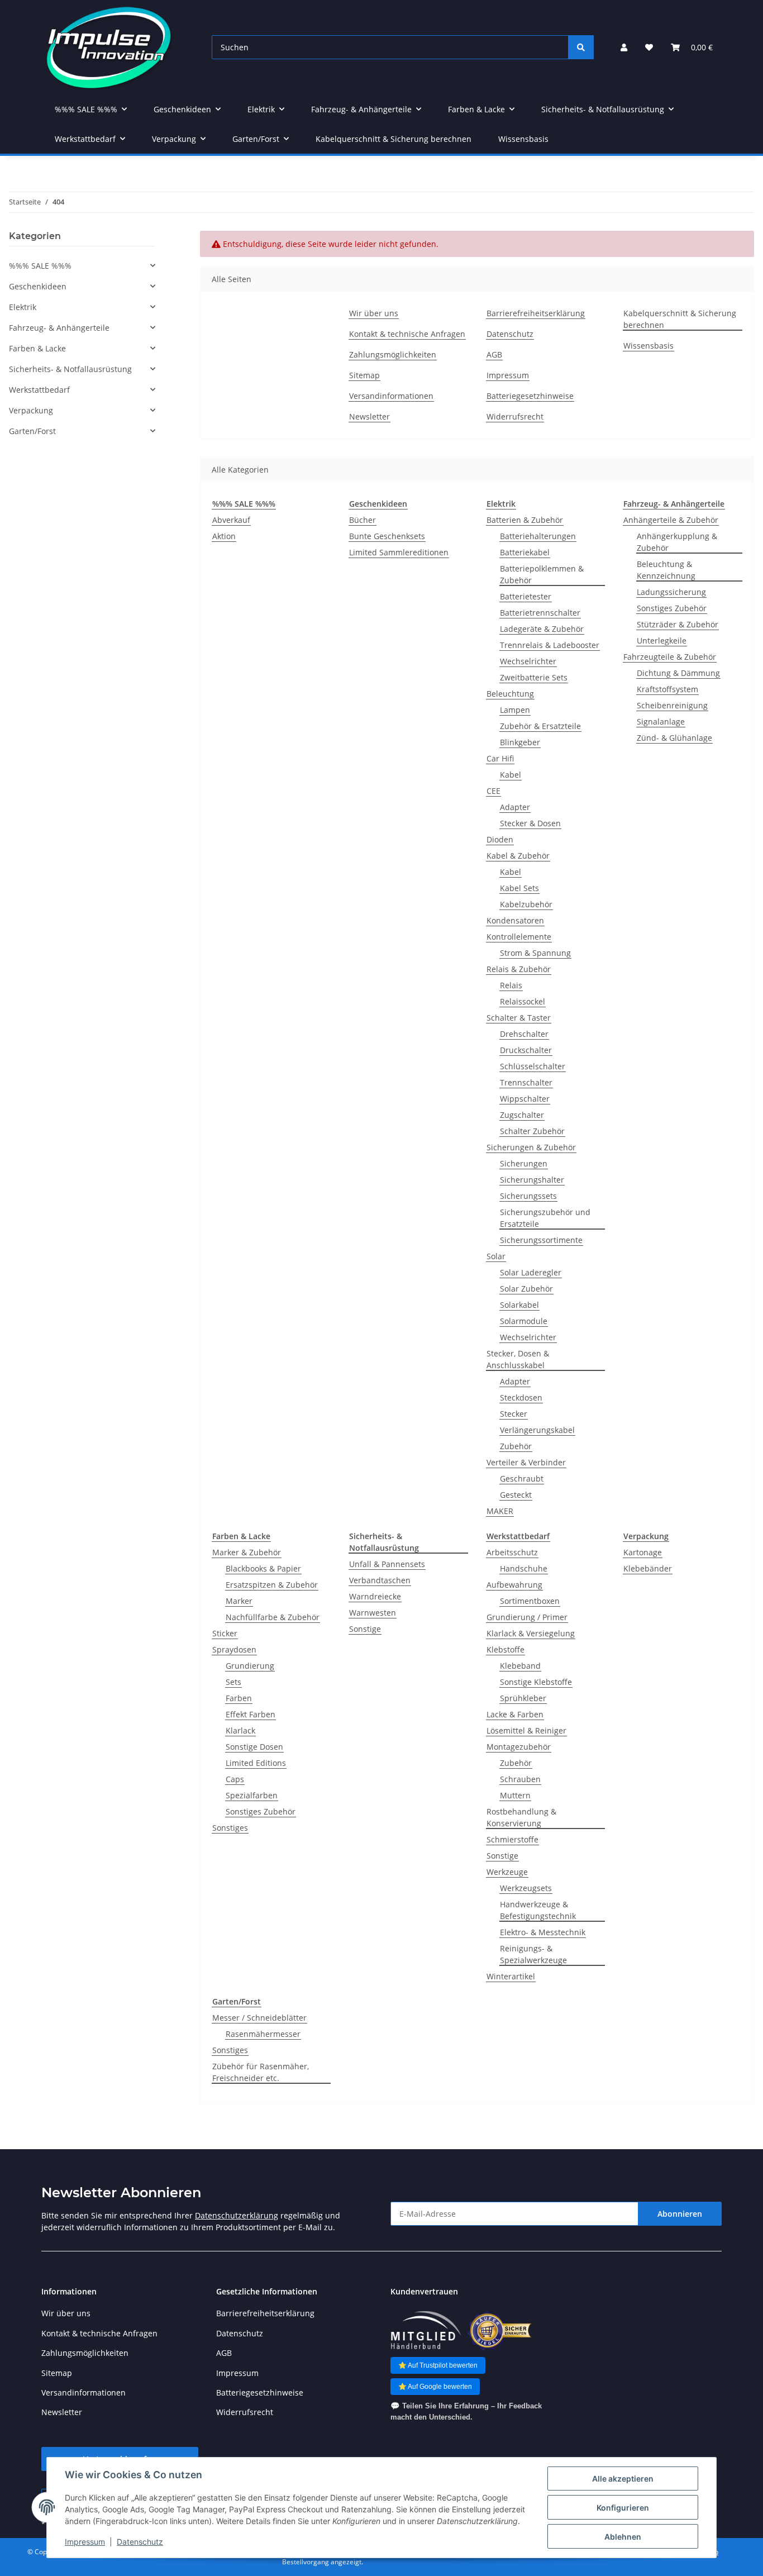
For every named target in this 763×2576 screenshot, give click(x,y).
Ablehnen (623, 2537)
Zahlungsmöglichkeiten (393, 354)
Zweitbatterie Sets (534, 677)
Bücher (363, 520)
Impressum (85, 2542)
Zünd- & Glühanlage (674, 738)
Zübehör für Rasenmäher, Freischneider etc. (261, 2072)
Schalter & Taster (519, 1018)
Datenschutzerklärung (237, 2215)
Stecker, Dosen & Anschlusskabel (518, 1359)
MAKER (500, 1511)
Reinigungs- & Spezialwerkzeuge (533, 1954)
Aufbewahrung (514, 1585)
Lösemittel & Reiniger (526, 1730)
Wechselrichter (528, 661)
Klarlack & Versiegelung (531, 1633)
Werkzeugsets (526, 1888)
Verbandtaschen (380, 1580)
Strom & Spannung (535, 953)
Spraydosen (234, 1649)
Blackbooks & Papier (263, 1568)
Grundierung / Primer (527, 1617)
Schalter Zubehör (532, 1131)
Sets (233, 1682)
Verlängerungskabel (537, 1430)
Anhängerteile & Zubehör (671, 520)
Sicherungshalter (532, 1180)
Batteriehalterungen (538, 536)
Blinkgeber (520, 742)
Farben (239, 1698)
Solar (496, 1256)
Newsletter (369, 416)
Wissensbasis (523, 139)
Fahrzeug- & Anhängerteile (59, 328)
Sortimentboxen (530, 1601)
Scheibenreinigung (672, 705)
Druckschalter (526, 1050)
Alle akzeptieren (623, 2479)
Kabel (511, 775)
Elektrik (23, 307)
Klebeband (520, 1666)
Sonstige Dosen (254, 1747)
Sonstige (365, 1629)
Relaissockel (523, 1001)
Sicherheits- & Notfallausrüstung (70, 369)
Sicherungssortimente (541, 1240)
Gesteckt (516, 1495)
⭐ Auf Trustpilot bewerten (438, 2365)
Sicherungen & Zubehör (531, 1147)
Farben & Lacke (37, 348)
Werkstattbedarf (39, 390)
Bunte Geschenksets (387, 536)
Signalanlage (661, 722)
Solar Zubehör (526, 1289)
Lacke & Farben (515, 1714)
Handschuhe (524, 1568)
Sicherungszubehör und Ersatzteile (545, 1218)
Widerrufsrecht (515, 416)
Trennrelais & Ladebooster (550, 645)
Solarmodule (524, 1321)
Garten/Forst (32, 431)
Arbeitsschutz (512, 1552)
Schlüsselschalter (533, 1066)
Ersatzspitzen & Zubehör (272, 1585)
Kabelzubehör (526, 904)
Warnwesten (373, 1613)
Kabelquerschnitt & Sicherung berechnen (394, 139)
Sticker (225, 1633)
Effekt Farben (251, 1714)
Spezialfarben (252, 1795)
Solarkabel (519, 1305)
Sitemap (364, 375)
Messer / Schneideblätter (259, 2018)
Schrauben (520, 1779)
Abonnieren (680, 2214)
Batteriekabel (525, 552)
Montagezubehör (519, 1747)
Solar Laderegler (531, 1272)
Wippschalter (525, 1099)
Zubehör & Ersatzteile (540, 726)
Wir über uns (374, 313)
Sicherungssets (528, 1196)
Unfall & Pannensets (387, 1564)
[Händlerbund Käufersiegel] (500, 2330)
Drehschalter (524, 1034)
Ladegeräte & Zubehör (542, 629)
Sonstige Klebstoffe (536, 1682)
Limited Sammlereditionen (399, 552)
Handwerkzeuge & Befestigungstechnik (538, 1910)
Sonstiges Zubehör (672, 608)
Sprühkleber (523, 1698)
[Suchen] (581, 47)
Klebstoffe (506, 1649)
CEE (493, 791)
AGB (494, 354)
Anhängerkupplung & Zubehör (677, 542)
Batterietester (526, 596)
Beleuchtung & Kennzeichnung (666, 570)
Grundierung (250, 1666)
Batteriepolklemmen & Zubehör (542, 574)
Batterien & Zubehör (525, 520)
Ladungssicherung (671, 592)
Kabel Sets (519, 888)
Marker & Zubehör (247, 1552)
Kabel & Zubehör (518, 856)
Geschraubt (522, 1479)
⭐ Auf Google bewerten (435, 2387)
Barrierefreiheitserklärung (536, 313)
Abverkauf (231, 520)
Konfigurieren (623, 2508)
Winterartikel (511, 1976)
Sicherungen (524, 1163)
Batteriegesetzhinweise (530, 396)
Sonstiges (230, 1828)
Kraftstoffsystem (667, 689)
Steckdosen (521, 1397)
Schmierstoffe (512, 1839)
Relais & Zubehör (519, 969)
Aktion (224, 536)
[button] (624, 47)
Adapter (515, 807)
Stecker (514, 1414)
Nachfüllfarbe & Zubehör (273, 1617)
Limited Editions (256, 1763)
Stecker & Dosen (530, 823)
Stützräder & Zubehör (678, 624)
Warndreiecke (375, 1596)
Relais (511, 985)
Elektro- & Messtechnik (543, 1932)
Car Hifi (500, 758)
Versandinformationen (391, 396)
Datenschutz (140, 2542)
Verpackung (31, 410)
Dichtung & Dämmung (678, 673)
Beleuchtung (510, 694)
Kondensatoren (515, 920)
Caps (235, 1779)
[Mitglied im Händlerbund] (426, 2330)
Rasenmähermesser (263, 2034)
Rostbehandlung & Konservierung (521, 1817)
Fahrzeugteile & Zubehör (670, 657)
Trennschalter (526, 1082)
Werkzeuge (507, 1872)
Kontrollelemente (519, 937)
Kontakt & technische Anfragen (407, 334)
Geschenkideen (38, 286)
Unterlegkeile (662, 641)
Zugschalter (522, 1115)
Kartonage (643, 1552)
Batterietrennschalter (540, 613)
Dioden (500, 839)
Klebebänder (648, 1568)
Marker (239, 1601)
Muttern (515, 1795)
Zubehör (516, 1446)
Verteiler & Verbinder (526, 1462)
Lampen (515, 710)
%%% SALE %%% (40, 266)
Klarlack (240, 1730)
